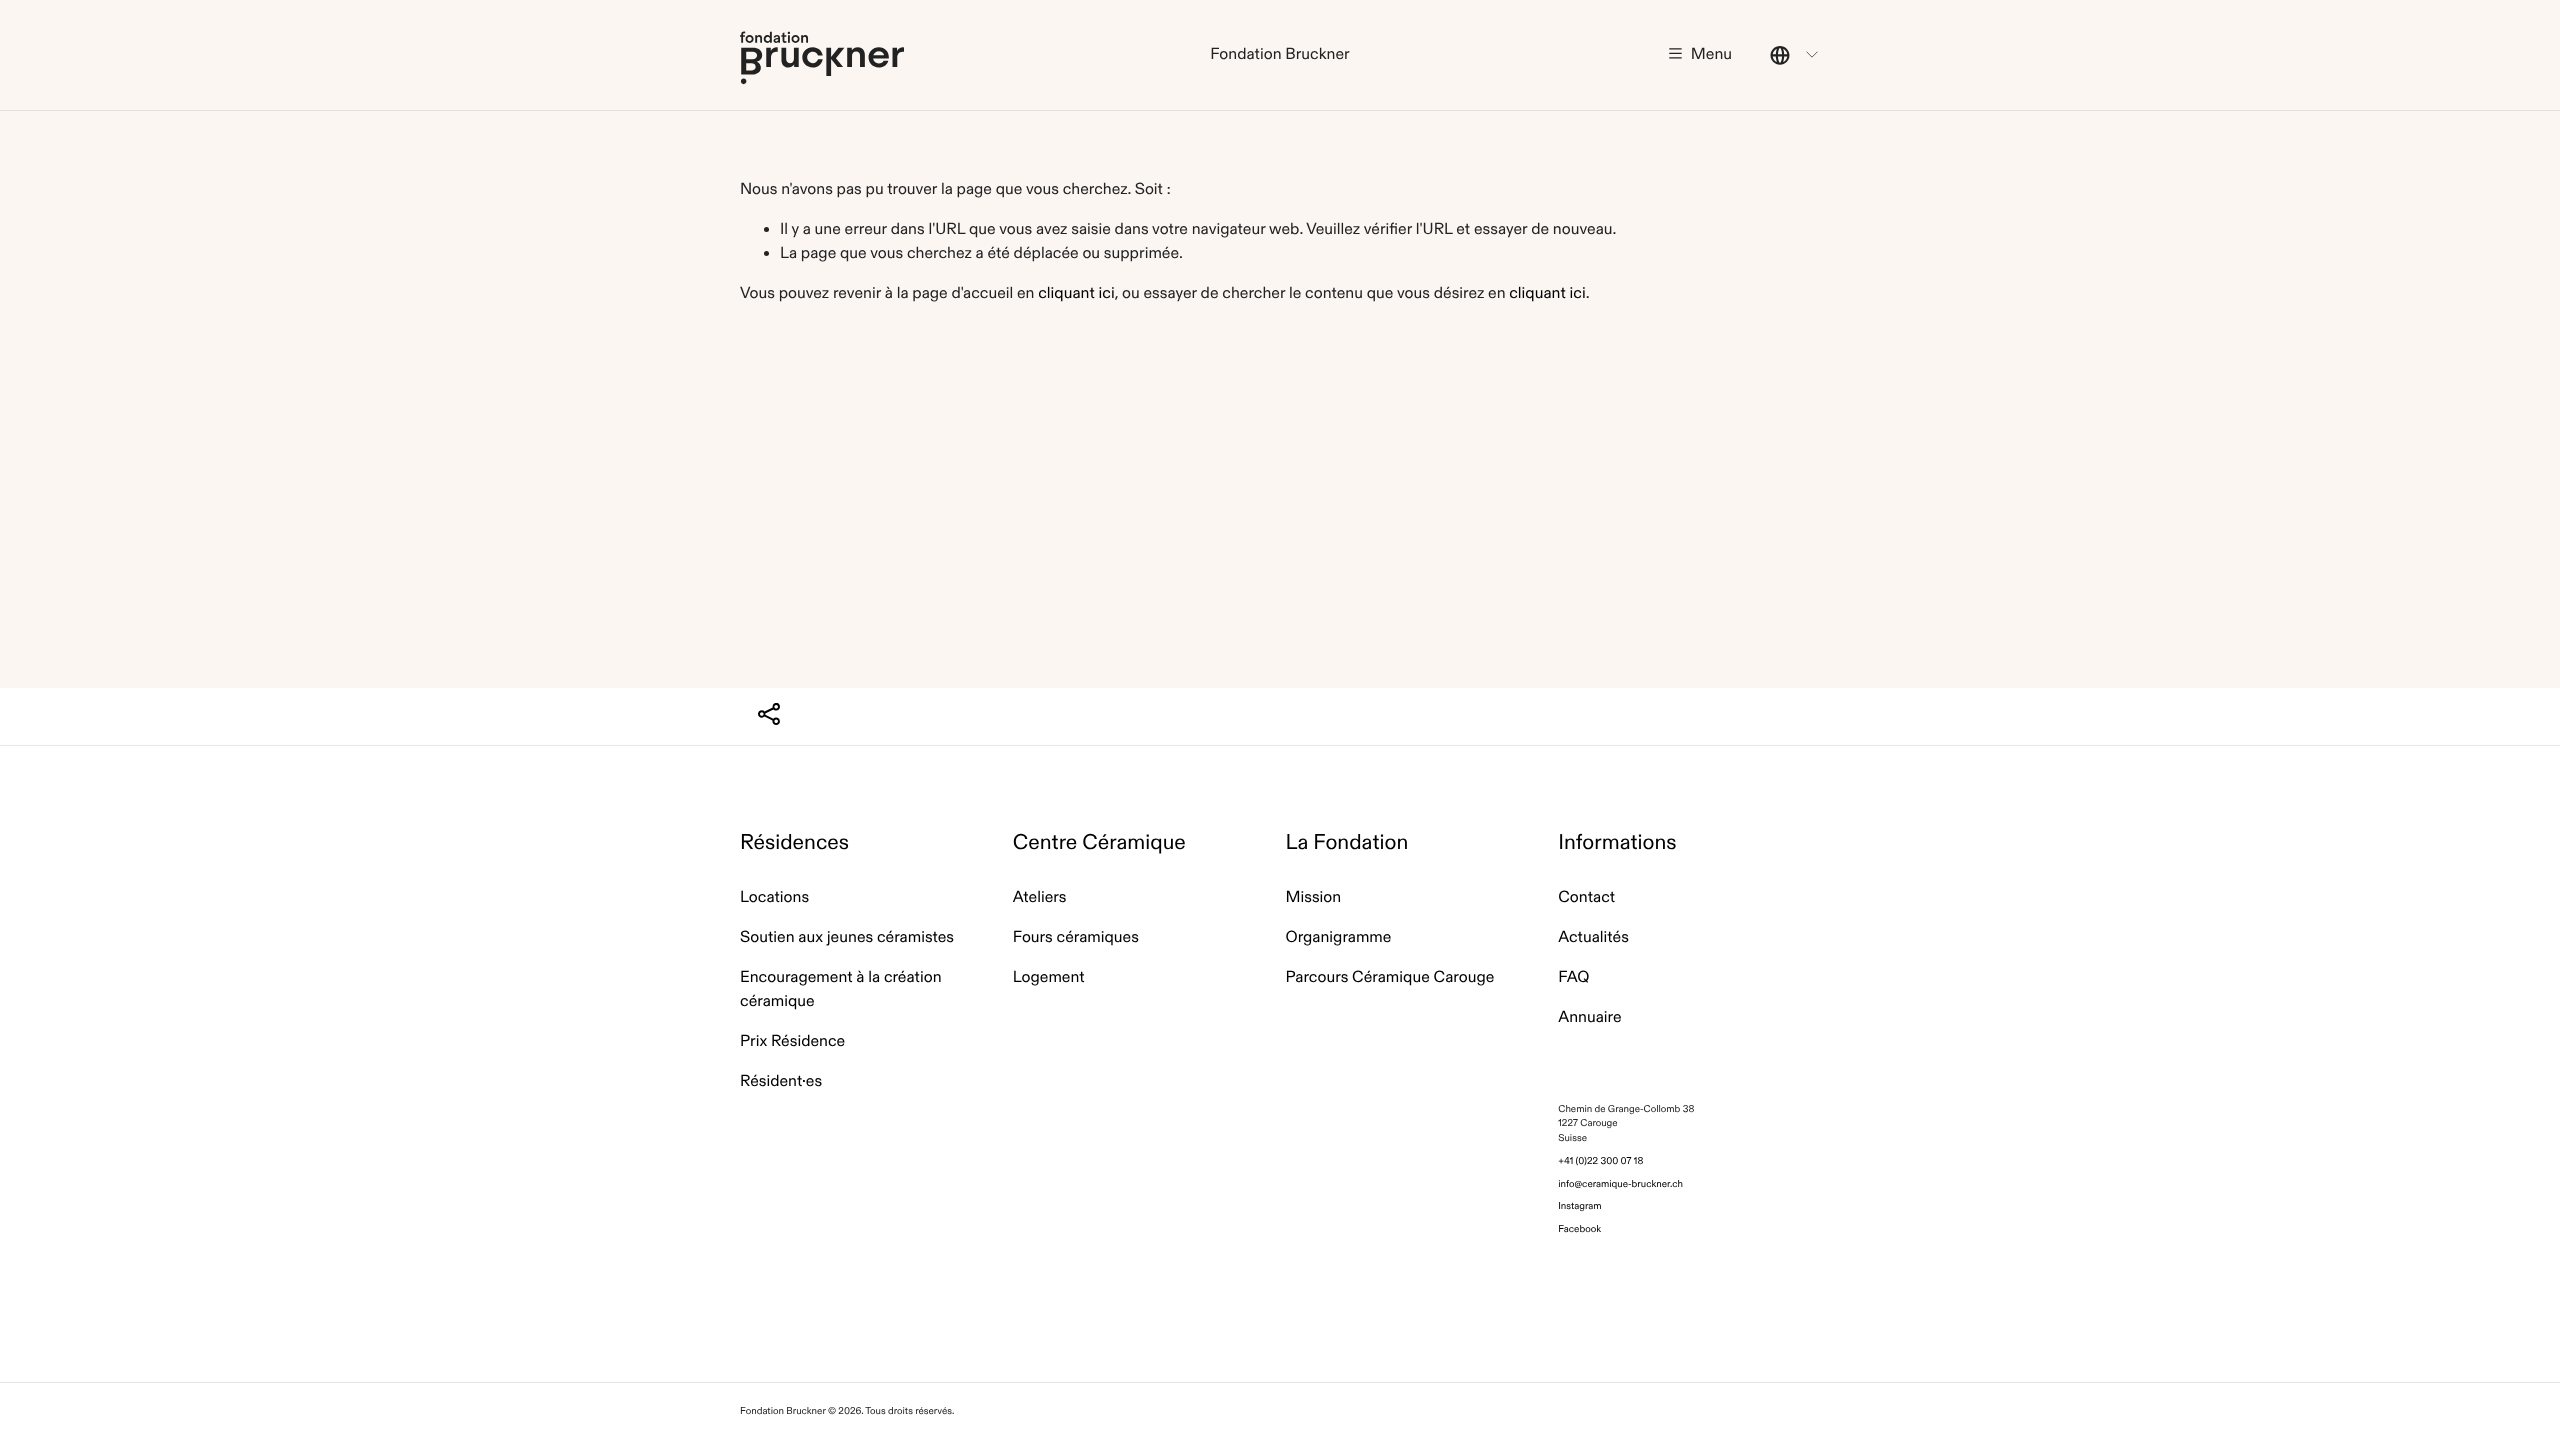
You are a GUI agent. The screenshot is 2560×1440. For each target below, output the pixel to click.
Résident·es (781, 1081)
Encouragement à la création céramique (841, 989)
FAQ (1573, 977)
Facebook (1579, 1228)
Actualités (1593, 937)
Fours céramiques (1076, 937)
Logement (1049, 977)
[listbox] (1795, 55)
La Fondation (1347, 842)
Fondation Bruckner (822, 56)
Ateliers (1040, 897)
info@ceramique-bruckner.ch (1620, 1183)
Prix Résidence (792, 1041)
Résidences (794, 842)
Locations (774, 897)
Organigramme (1339, 937)
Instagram (1579, 1205)
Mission (1314, 897)
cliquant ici (1076, 293)
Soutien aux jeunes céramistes (847, 937)
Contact (1586, 897)
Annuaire (1589, 1017)
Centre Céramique (1099, 842)
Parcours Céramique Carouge (1390, 977)
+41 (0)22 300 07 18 (1600, 1160)
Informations (1617, 842)
